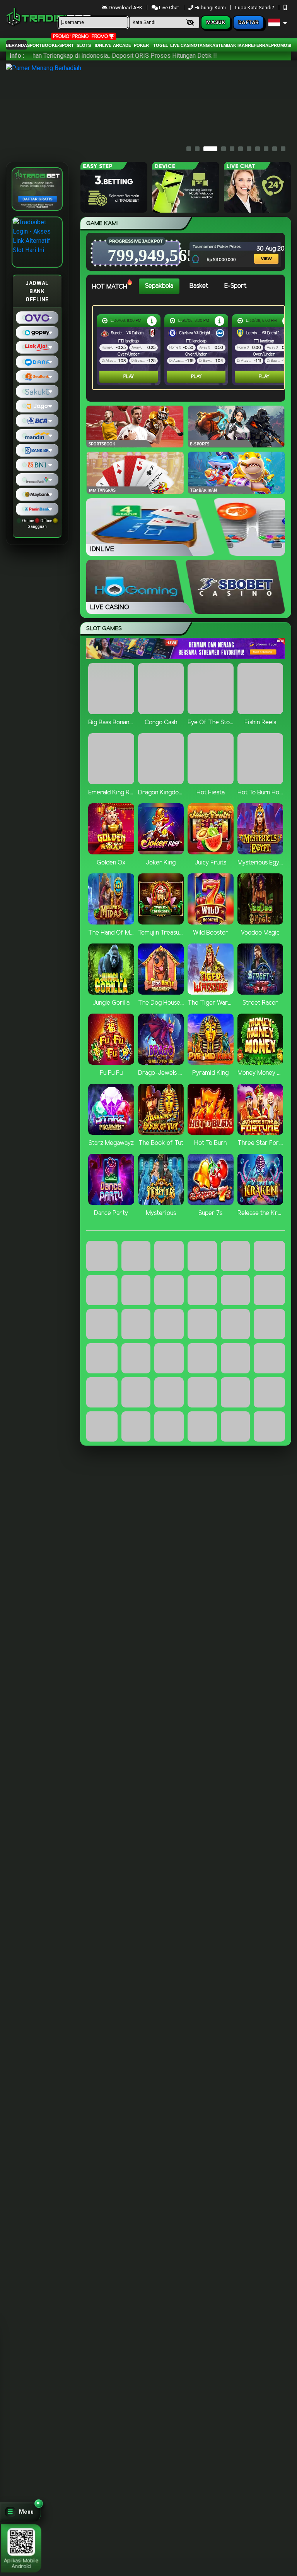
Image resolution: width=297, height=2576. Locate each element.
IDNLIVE (103, 45)
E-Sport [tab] (235, 286)
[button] (20, 2512)
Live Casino (184, 45)
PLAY (129, 377)
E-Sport (64, 45)
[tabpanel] (190, 348)
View (260, 248)
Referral (259, 45)
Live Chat (168, 8)
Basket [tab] (199, 286)
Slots (84, 45)
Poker (141, 45)
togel (161, 45)
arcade (122, 45)
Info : (17, 56)
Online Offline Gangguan (37, 524)
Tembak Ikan (233, 45)
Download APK (125, 8)
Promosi (281, 45)
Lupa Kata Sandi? (255, 8)
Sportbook (41, 45)
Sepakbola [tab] (159, 286)
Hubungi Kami (210, 8)
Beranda (16, 45)
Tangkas (208, 45)
